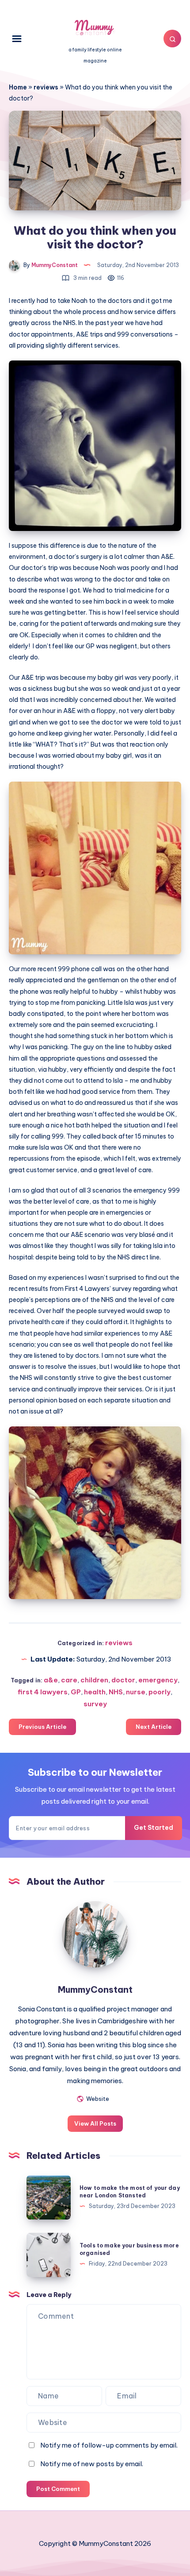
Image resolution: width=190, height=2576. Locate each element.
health (95, 1692)
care (69, 1680)
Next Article (154, 1727)
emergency (158, 1680)
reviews (46, 87)
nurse (136, 1692)
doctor (123, 1680)
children (94, 1680)
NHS (116, 1692)
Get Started (154, 1828)
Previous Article (42, 1727)
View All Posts (95, 2123)
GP (76, 1692)
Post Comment (58, 2489)
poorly (160, 1692)
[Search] (172, 39)
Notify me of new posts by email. (92, 2464)
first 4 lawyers (43, 1692)
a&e (51, 1680)
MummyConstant (95, 1989)
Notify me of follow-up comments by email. (109, 2445)
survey (95, 1704)
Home (18, 87)
